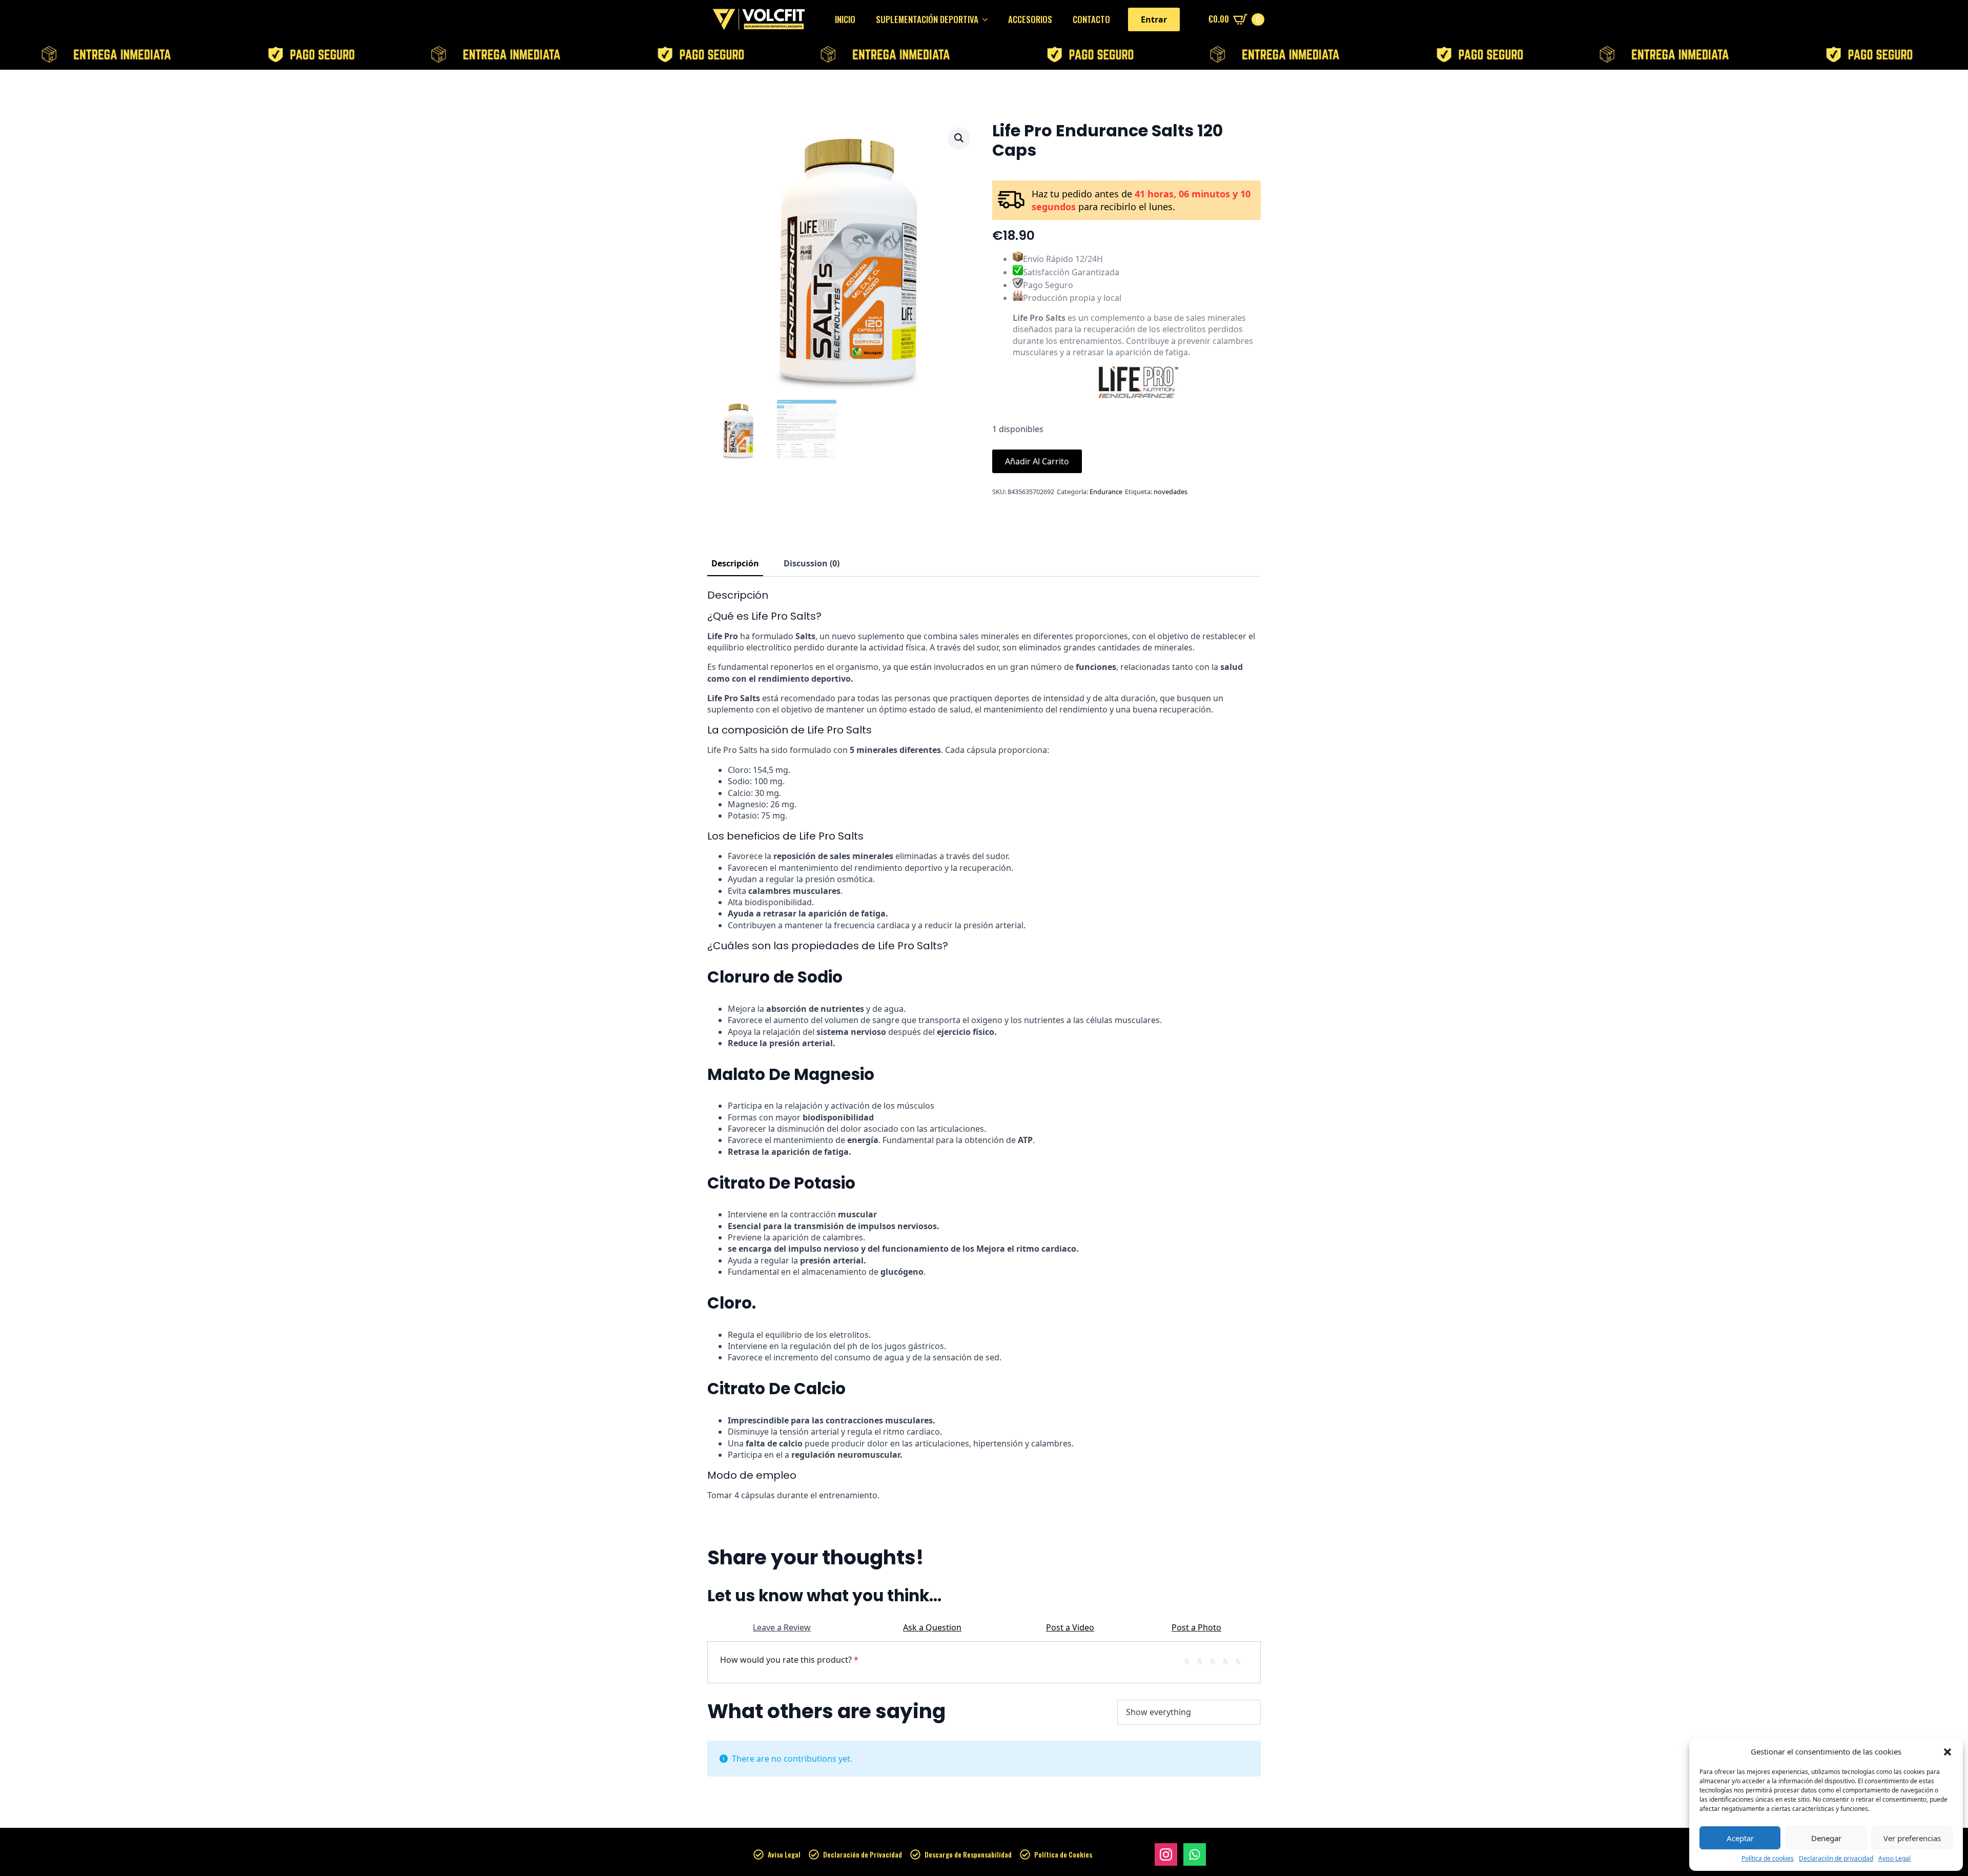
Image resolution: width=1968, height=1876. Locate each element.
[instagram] (1166, 1854)
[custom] (1195, 1854)
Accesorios (1030, 19)
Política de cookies (1768, 1859)
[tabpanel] (984, 1045)
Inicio (845, 19)
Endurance (1106, 492)
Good (1229, 1660)
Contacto (1091, 19)
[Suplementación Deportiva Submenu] (988, 19)
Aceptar (1740, 1838)
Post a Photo (1196, 1627)
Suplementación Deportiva (927, 19)
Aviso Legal (1894, 1859)
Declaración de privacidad (1836, 1859)
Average (1216, 1660)
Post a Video (1070, 1627)
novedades (1171, 492)
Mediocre (1203, 1660)
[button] (1947, 1752)
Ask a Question (932, 1627)
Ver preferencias (1912, 1838)
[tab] (735, 563)
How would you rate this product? (789, 1660)
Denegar (1826, 1838)
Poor (1191, 1660)
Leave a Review (782, 1627)
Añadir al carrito (1037, 461)
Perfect (1242, 1660)
